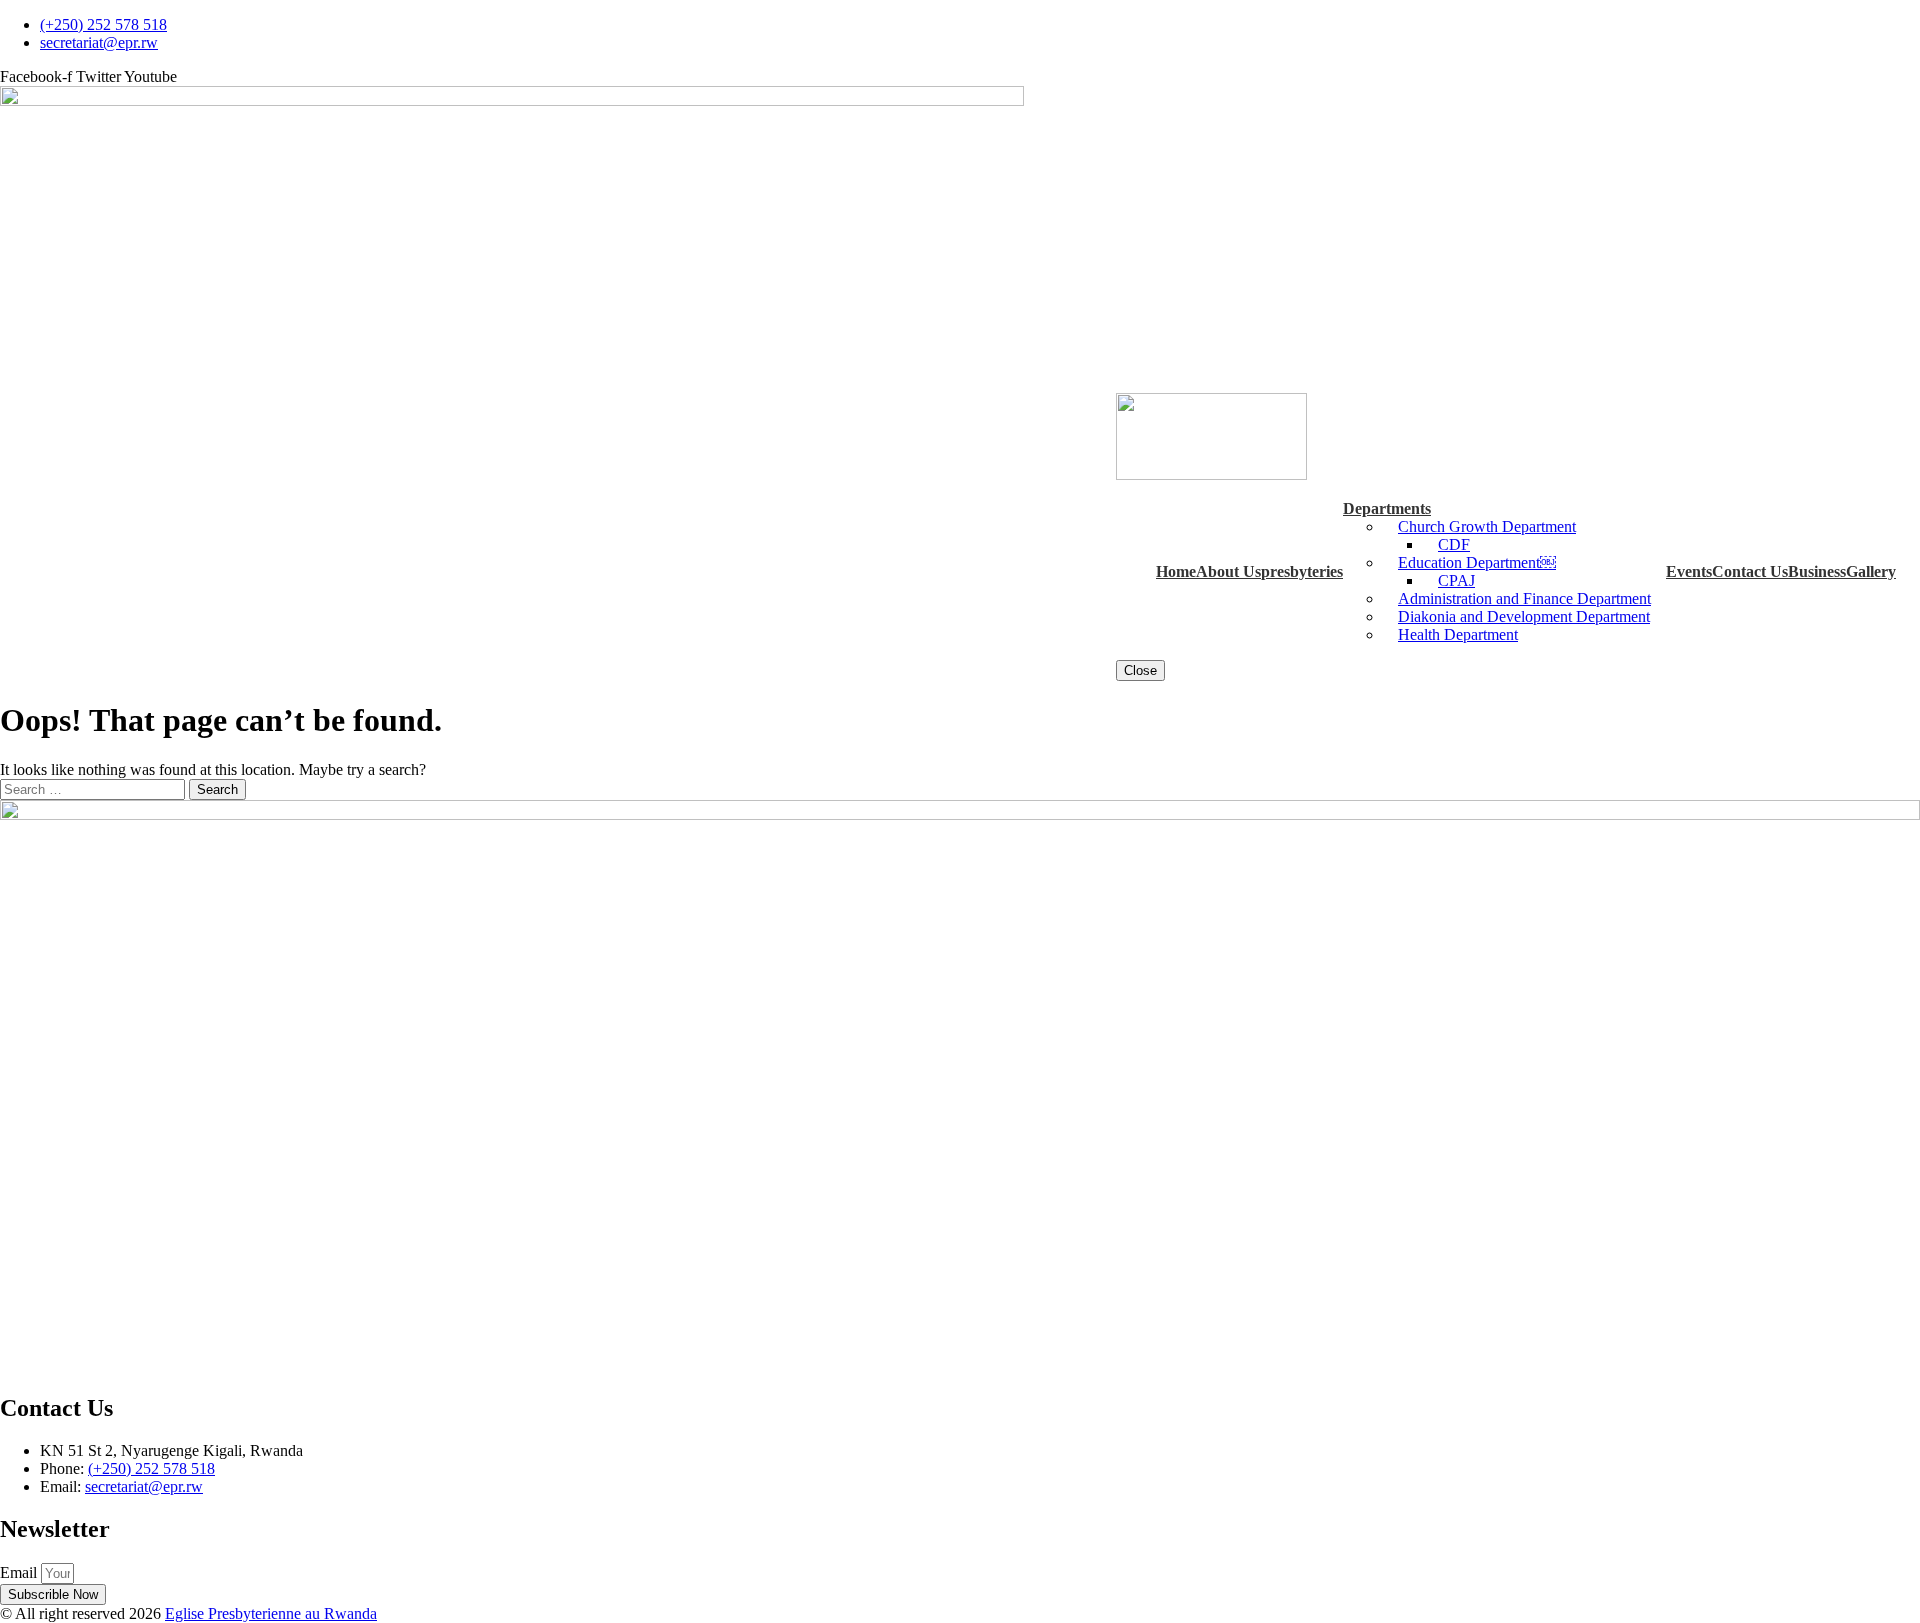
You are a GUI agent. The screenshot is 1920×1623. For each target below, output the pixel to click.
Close (1140, 670)
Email (20, 1572)
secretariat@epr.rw (144, 1486)
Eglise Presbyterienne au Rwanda (271, 1613)
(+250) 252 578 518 (151, 1468)
